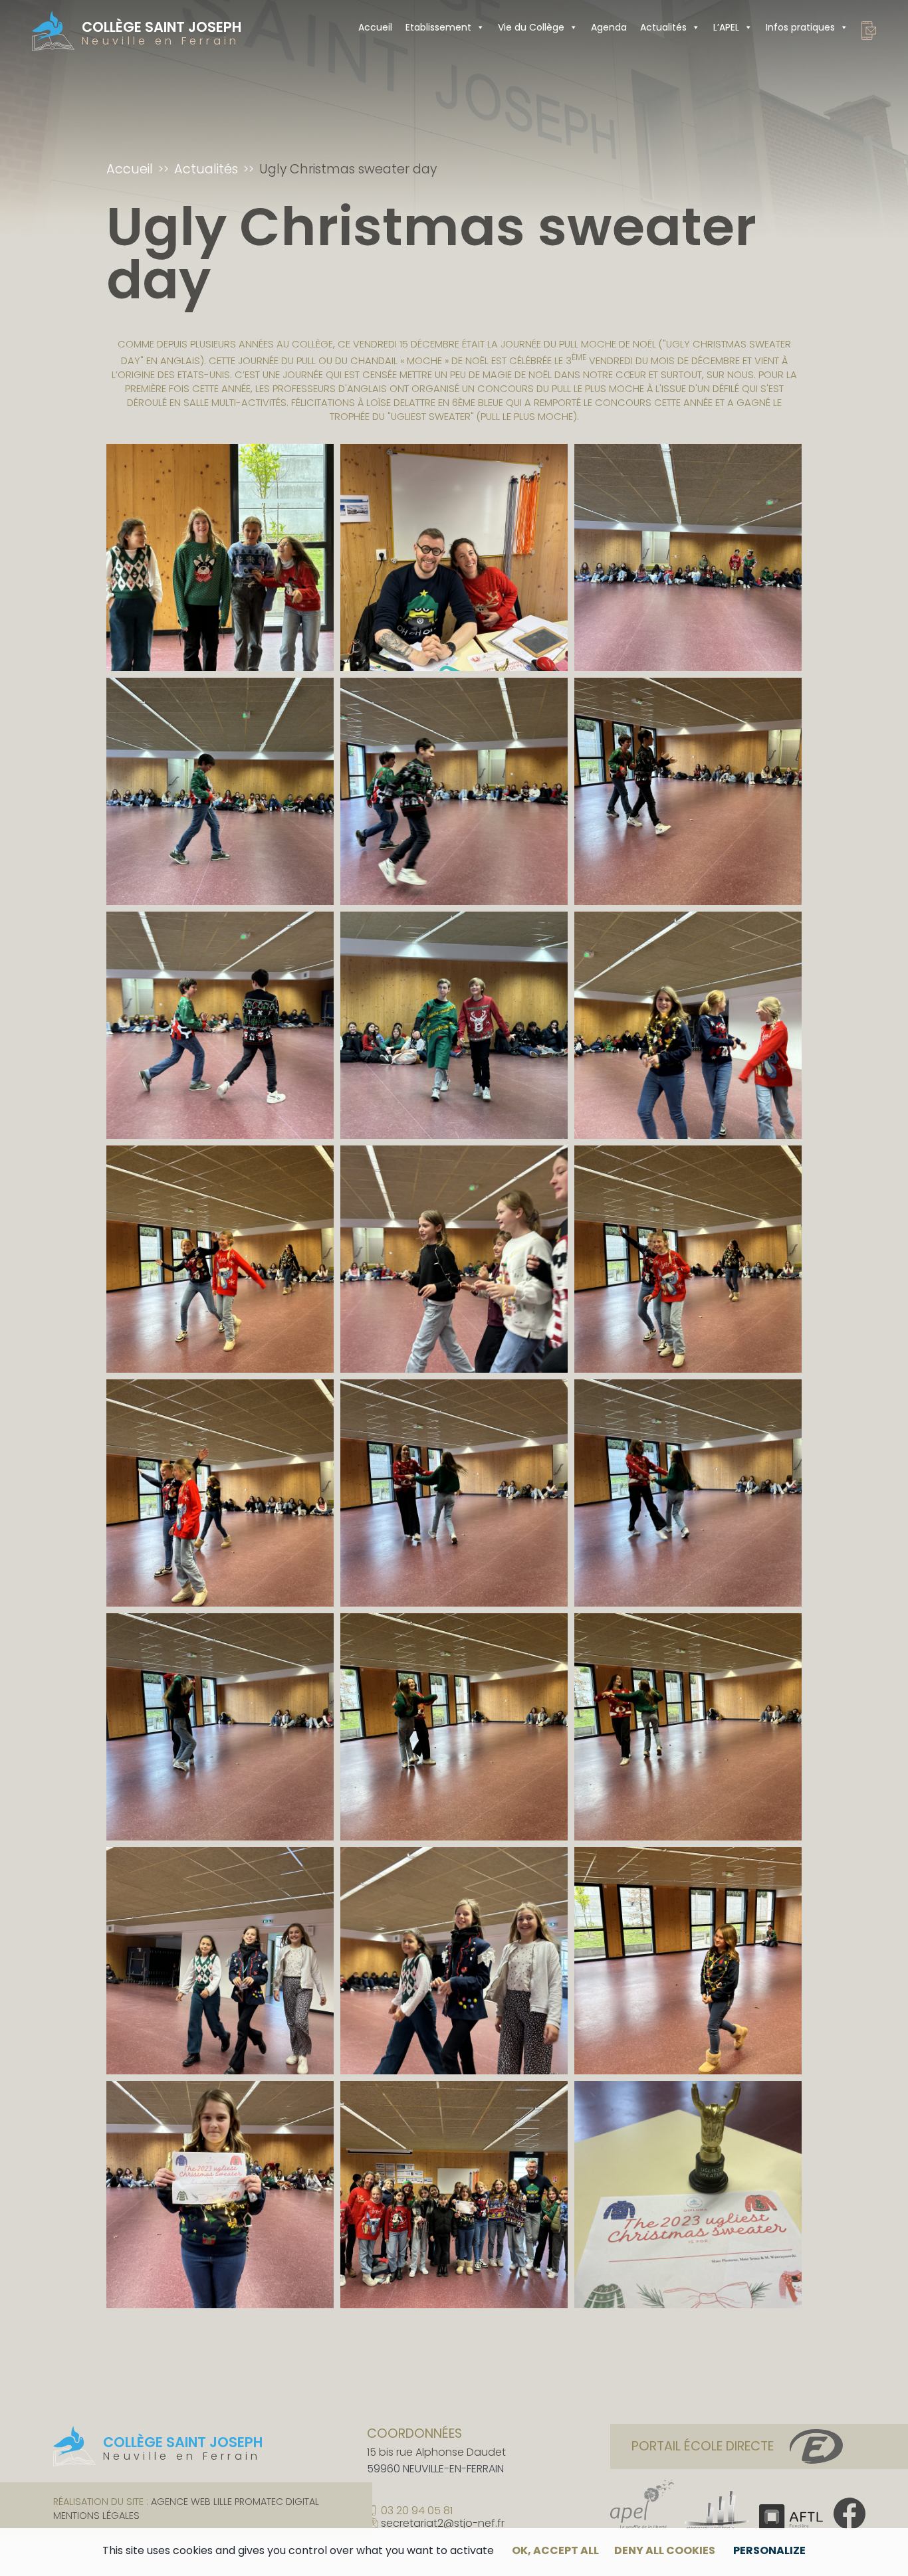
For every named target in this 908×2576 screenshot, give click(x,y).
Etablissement (438, 27)
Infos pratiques (800, 27)
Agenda (609, 27)
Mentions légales (96, 2516)
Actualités (663, 27)
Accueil (375, 27)
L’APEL (726, 27)
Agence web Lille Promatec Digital (235, 2502)
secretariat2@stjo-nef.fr (443, 2524)
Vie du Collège (531, 27)
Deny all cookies (665, 2550)
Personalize (769, 2550)
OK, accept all (555, 2550)
